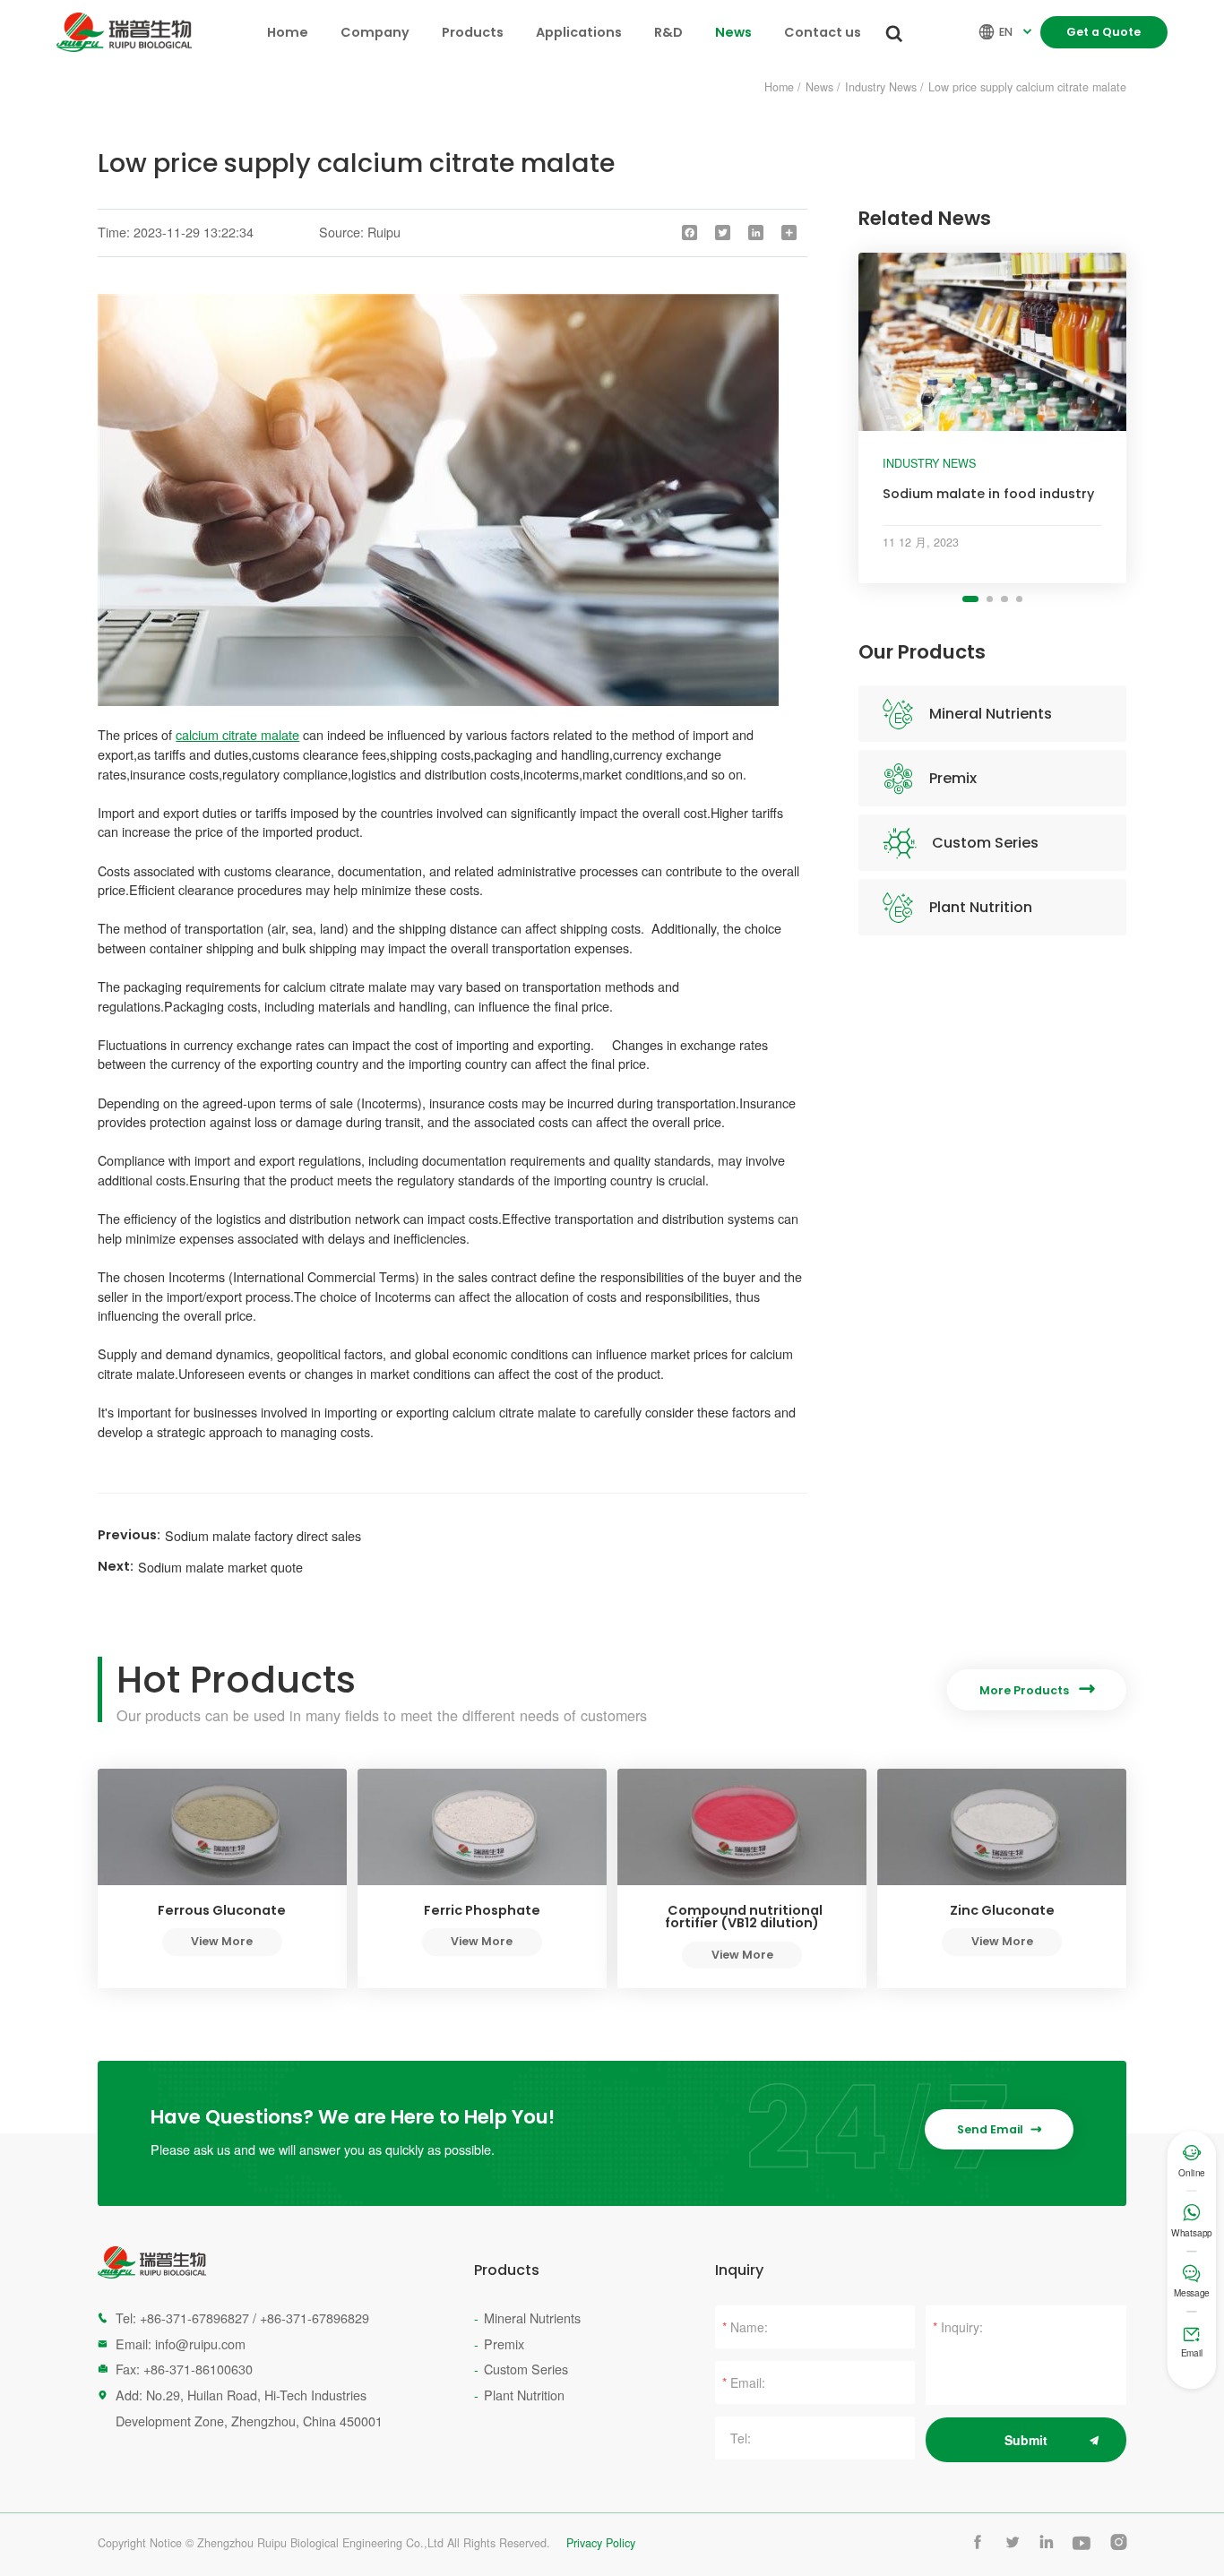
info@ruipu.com (200, 2343)
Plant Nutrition (981, 907)
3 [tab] (1004, 599)
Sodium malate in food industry (988, 494)
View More (222, 1941)
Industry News (881, 87)
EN (1007, 32)
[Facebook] (690, 233)
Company (375, 32)
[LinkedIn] (756, 233)
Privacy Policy (601, 2543)
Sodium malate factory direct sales (263, 1535)
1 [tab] (970, 599)
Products (473, 32)
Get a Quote (1103, 32)
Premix (953, 778)
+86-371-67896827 (194, 2318)
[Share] (789, 233)
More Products (1037, 1690)
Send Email (999, 2129)
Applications (579, 32)
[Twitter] (723, 233)
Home (288, 32)
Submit (1026, 2440)
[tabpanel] (992, 418)
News (733, 32)
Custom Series (985, 843)
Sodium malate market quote (220, 1567)
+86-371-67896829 (315, 2318)
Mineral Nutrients (991, 714)
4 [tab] (1019, 599)
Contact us (823, 32)
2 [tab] (990, 599)
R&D (668, 32)
